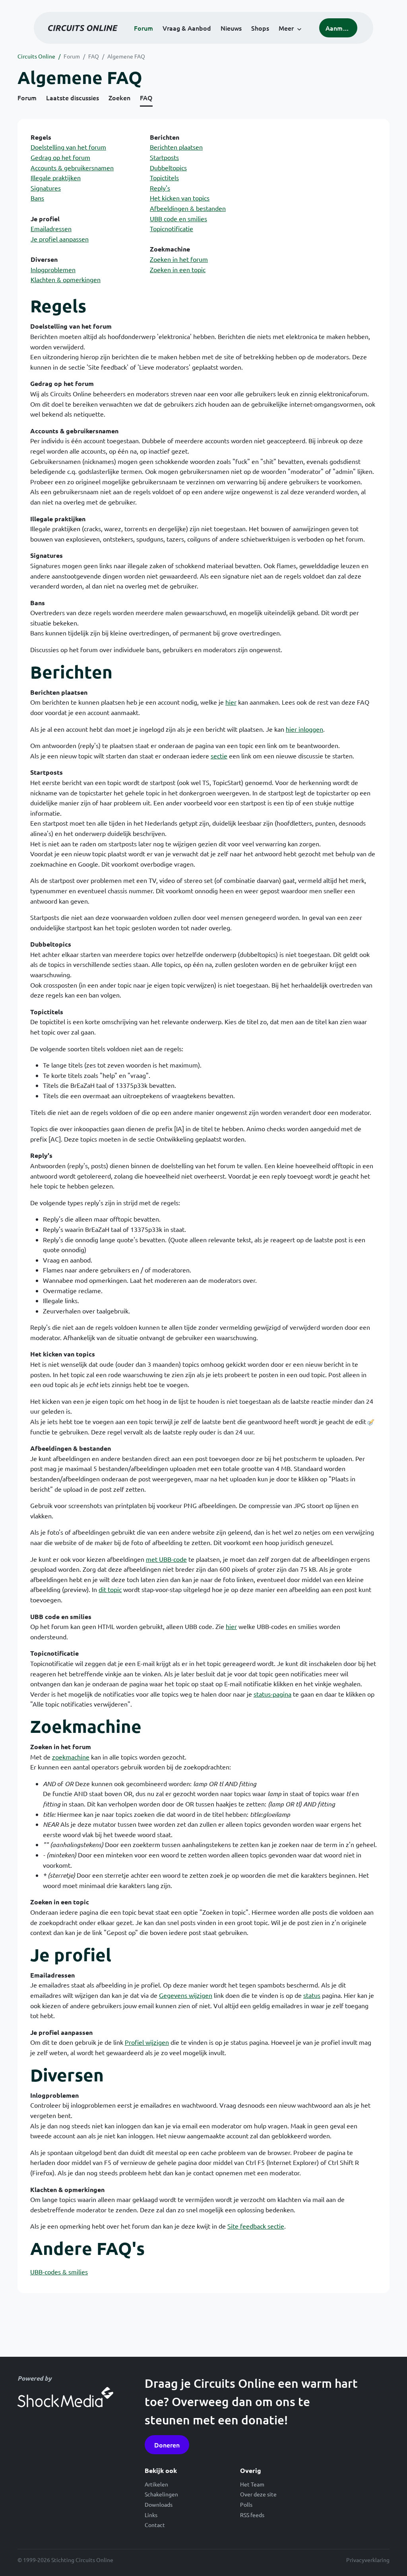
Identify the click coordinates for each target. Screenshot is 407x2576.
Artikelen (156, 2484)
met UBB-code (166, 1559)
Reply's (160, 188)
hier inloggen (304, 729)
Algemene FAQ (126, 56)
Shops (260, 28)
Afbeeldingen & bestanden (188, 208)
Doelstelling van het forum (68, 147)
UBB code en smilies (178, 218)
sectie (219, 756)
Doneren (167, 2445)
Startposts (164, 157)
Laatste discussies (73, 97)
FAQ (94, 56)
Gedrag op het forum (60, 157)
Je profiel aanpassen (60, 239)
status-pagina (272, 1694)
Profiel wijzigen (147, 2042)
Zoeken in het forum (179, 259)
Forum (143, 28)
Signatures (46, 188)
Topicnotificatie (172, 228)
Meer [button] (286, 28)
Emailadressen (51, 228)
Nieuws (231, 28)
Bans (37, 198)
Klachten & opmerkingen (66, 279)
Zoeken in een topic (178, 269)
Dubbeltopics (168, 168)
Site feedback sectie (256, 2226)
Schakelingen (161, 2494)
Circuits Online (36, 56)
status (312, 1995)
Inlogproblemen (53, 269)
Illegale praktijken (56, 177)
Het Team (252, 2484)
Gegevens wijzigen (186, 1995)
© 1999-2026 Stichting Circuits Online (65, 2560)
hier (231, 702)
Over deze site (258, 2494)
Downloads (159, 2504)
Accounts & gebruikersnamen (72, 168)
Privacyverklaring (368, 2560)
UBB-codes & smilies (59, 2272)
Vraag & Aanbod (187, 28)
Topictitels (164, 177)
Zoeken (119, 97)
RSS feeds (252, 2515)
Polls (246, 2504)
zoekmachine (71, 1757)
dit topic (110, 1589)
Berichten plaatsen (176, 147)
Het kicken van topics (180, 198)
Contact (155, 2525)
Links (151, 2515)
